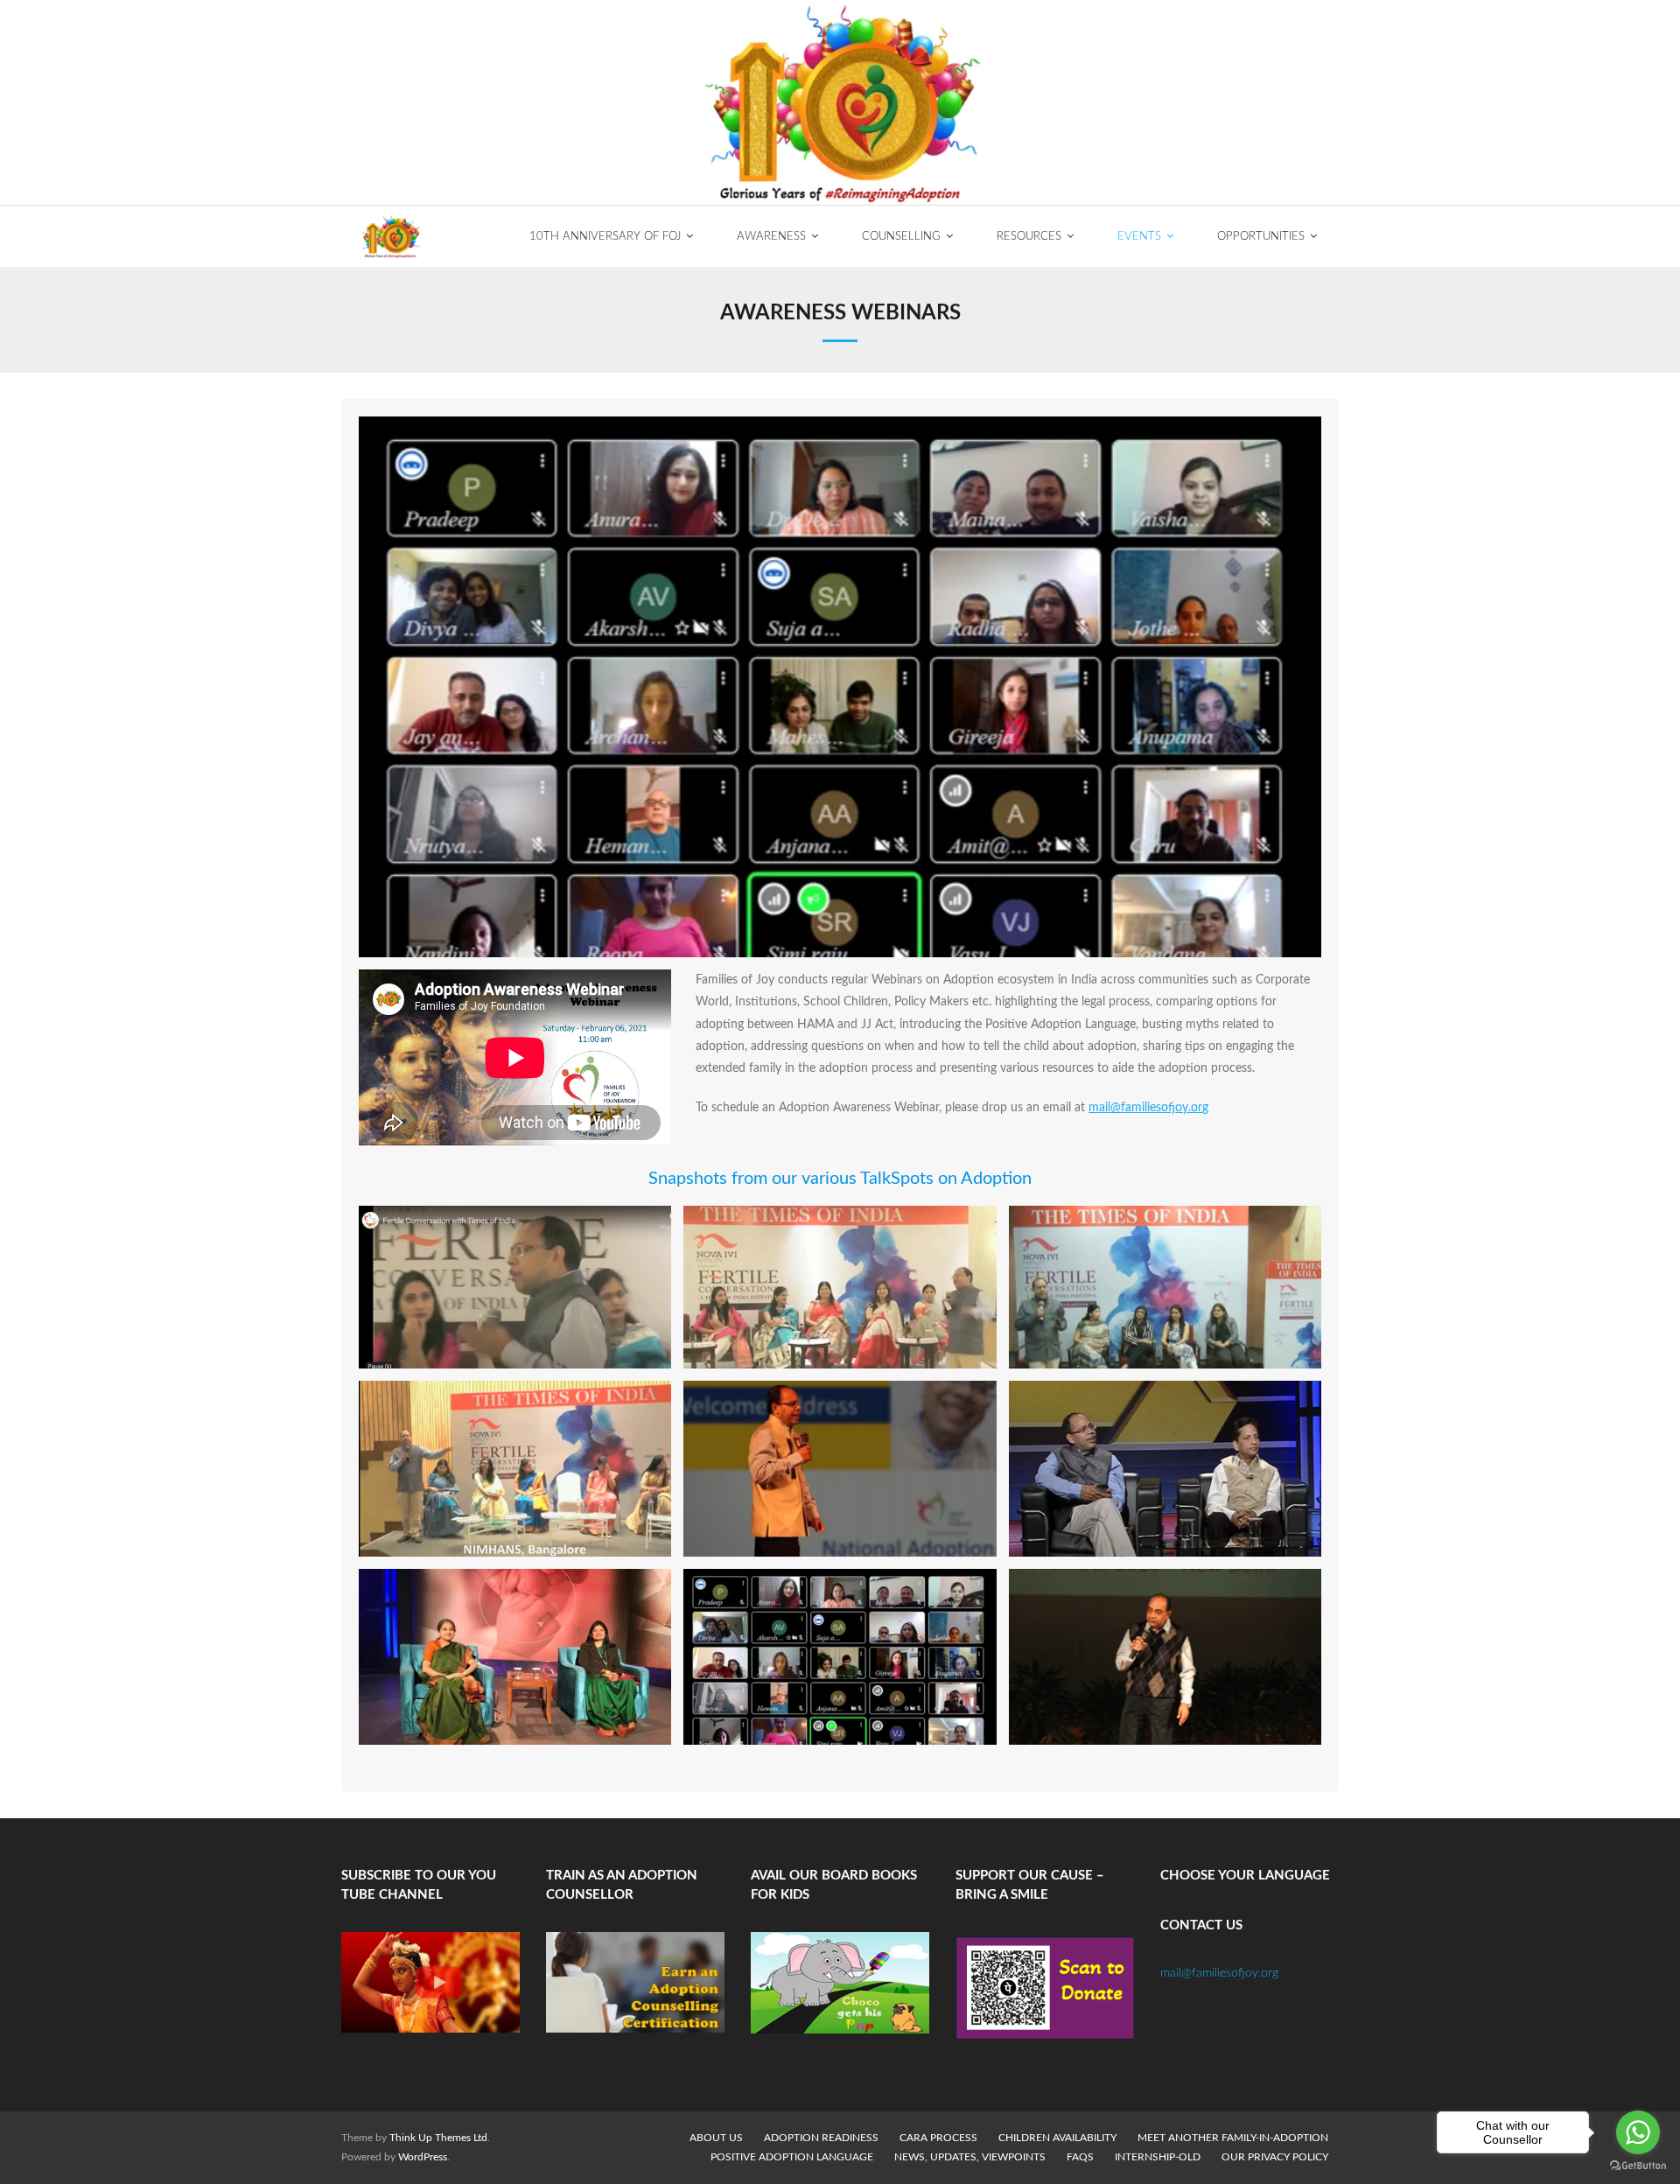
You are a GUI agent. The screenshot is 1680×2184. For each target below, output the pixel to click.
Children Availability (1057, 2138)
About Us (716, 2138)
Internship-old (1158, 2157)
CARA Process (938, 2138)
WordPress (423, 2157)
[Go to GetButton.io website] (1638, 2166)
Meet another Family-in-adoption (1233, 2138)
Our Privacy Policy (1275, 2157)
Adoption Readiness (821, 2138)
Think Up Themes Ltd (438, 2138)
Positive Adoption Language (792, 2157)
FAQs (1080, 2157)
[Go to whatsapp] (1638, 2132)
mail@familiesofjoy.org (1148, 1108)
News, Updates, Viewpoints (970, 2157)
